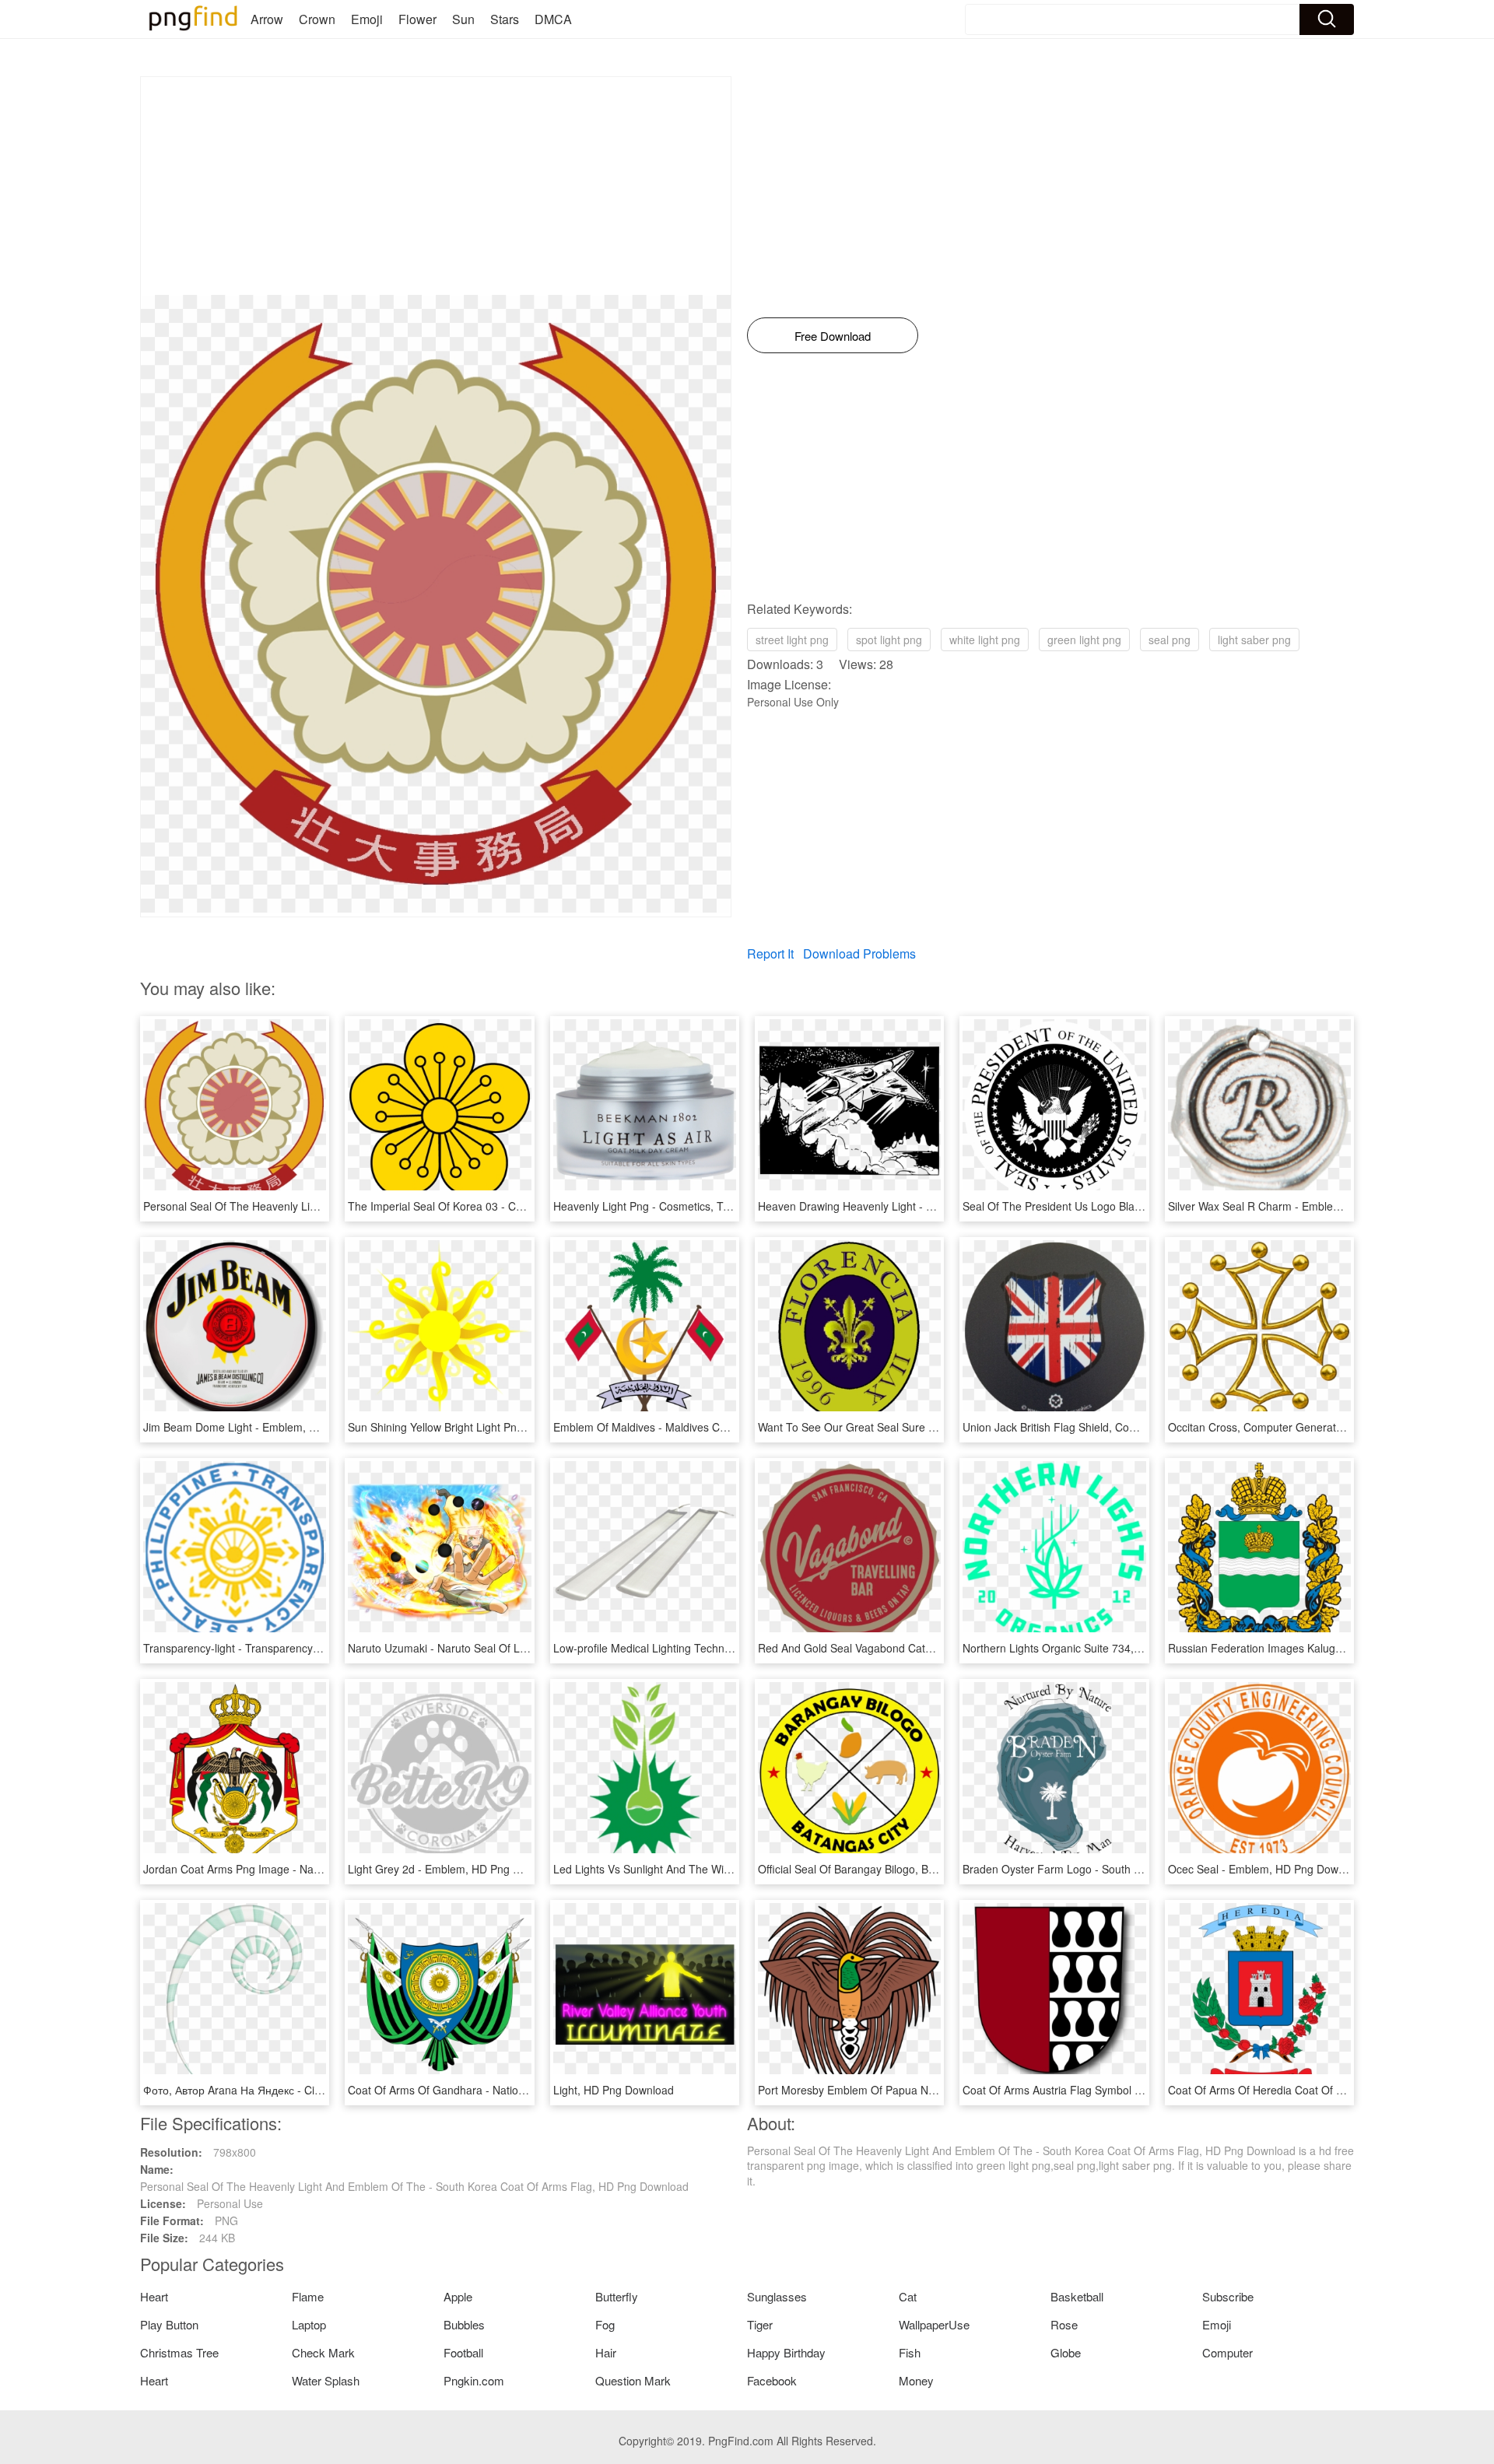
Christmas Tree (179, 2352)
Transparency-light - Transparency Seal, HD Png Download (289, 1648)
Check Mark (323, 2352)
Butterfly (617, 2296)
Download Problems (859, 953)
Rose (1064, 2324)
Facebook (772, 2380)
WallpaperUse (934, 2324)
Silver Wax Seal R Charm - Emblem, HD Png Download (1303, 1206)
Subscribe (1228, 2296)
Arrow (267, 19)
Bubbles (464, 2324)
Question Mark (633, 2380)
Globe (1066, 2352)
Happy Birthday (786, 2352)
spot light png (889, 640)
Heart (154, 2296)
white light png (985, 640)
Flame (308, 2296)
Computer (1227, 2352)
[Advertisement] (436, 186)
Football (463, 2352)
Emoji (367, 19)
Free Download (833, 336)
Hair (606, 2352)
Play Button (169, 2324)
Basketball (1077, 2296)
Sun (463, 19)
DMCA (553, 19)
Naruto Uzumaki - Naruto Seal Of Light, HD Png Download (491, 1648)
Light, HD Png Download (614, 2090)
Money (916, 2380)
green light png (1084, 640)
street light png (792, 640)
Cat (908, 2296)
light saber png (1254, 640)
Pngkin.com (474, 2380)
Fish (910, 2352)
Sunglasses (777, 2296)
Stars (505, 19)
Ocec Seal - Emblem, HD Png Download (1267, 1869)
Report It (770, 953)
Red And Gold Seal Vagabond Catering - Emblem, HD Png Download (928, 1648)
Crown (317, 19)
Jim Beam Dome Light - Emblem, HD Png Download (271, 1427)
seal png (1170, 640)
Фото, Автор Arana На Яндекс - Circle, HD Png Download (286, 2090)
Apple (458, 2296)
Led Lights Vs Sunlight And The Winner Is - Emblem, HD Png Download (729, 1869)
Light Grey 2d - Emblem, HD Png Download (455, 1869)
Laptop (309, 2324)
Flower (417, 19)
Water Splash (326, 2380)
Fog (605, 2324)
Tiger (760, 2324)
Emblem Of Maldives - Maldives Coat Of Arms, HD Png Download (714, 1427)
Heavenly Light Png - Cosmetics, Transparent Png (676, 1206)
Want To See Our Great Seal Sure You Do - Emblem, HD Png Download (935, 1427)
